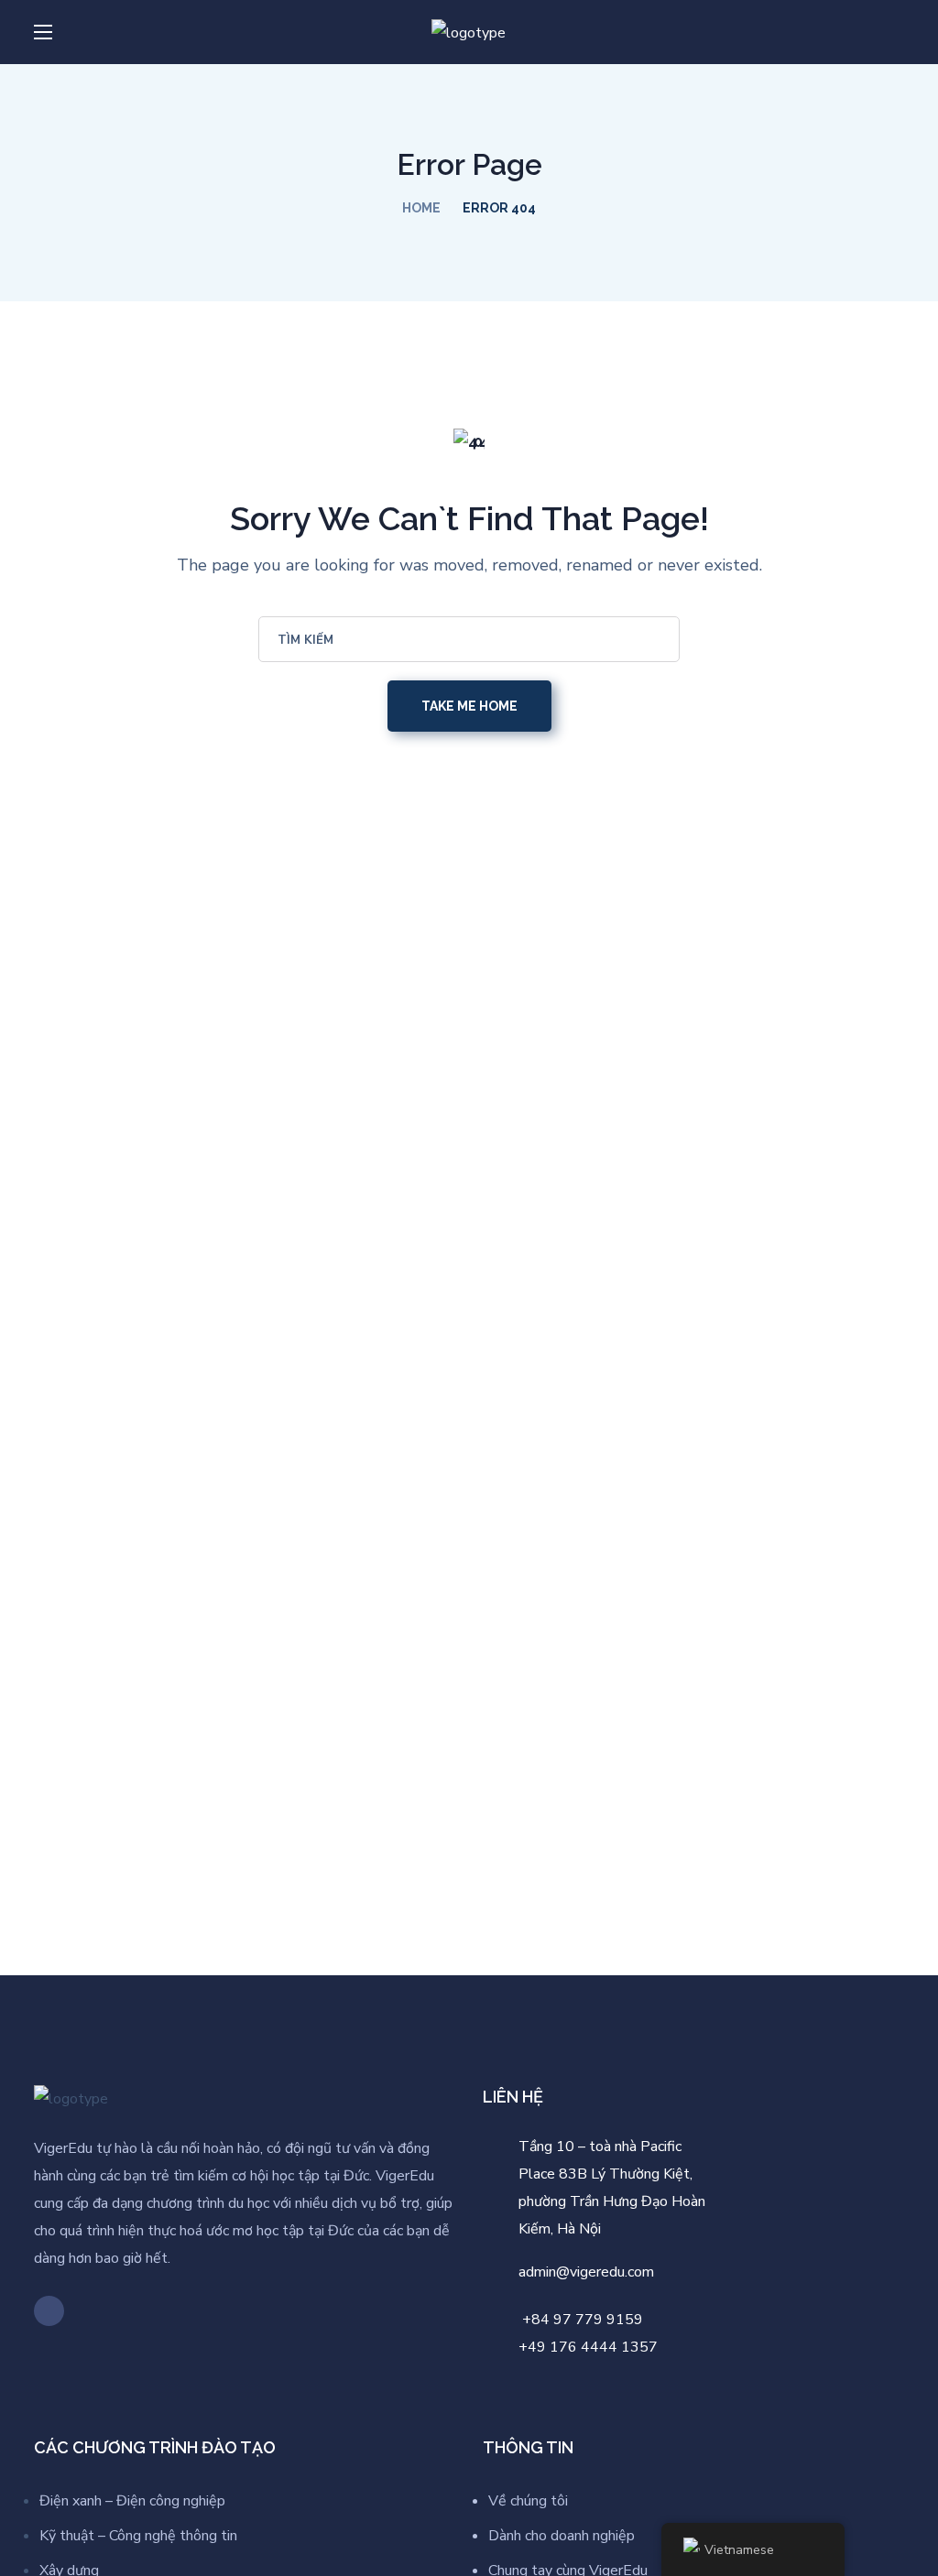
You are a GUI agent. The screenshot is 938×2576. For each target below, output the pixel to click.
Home (421, 208)
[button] (897, 32)
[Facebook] (49, 2311)
